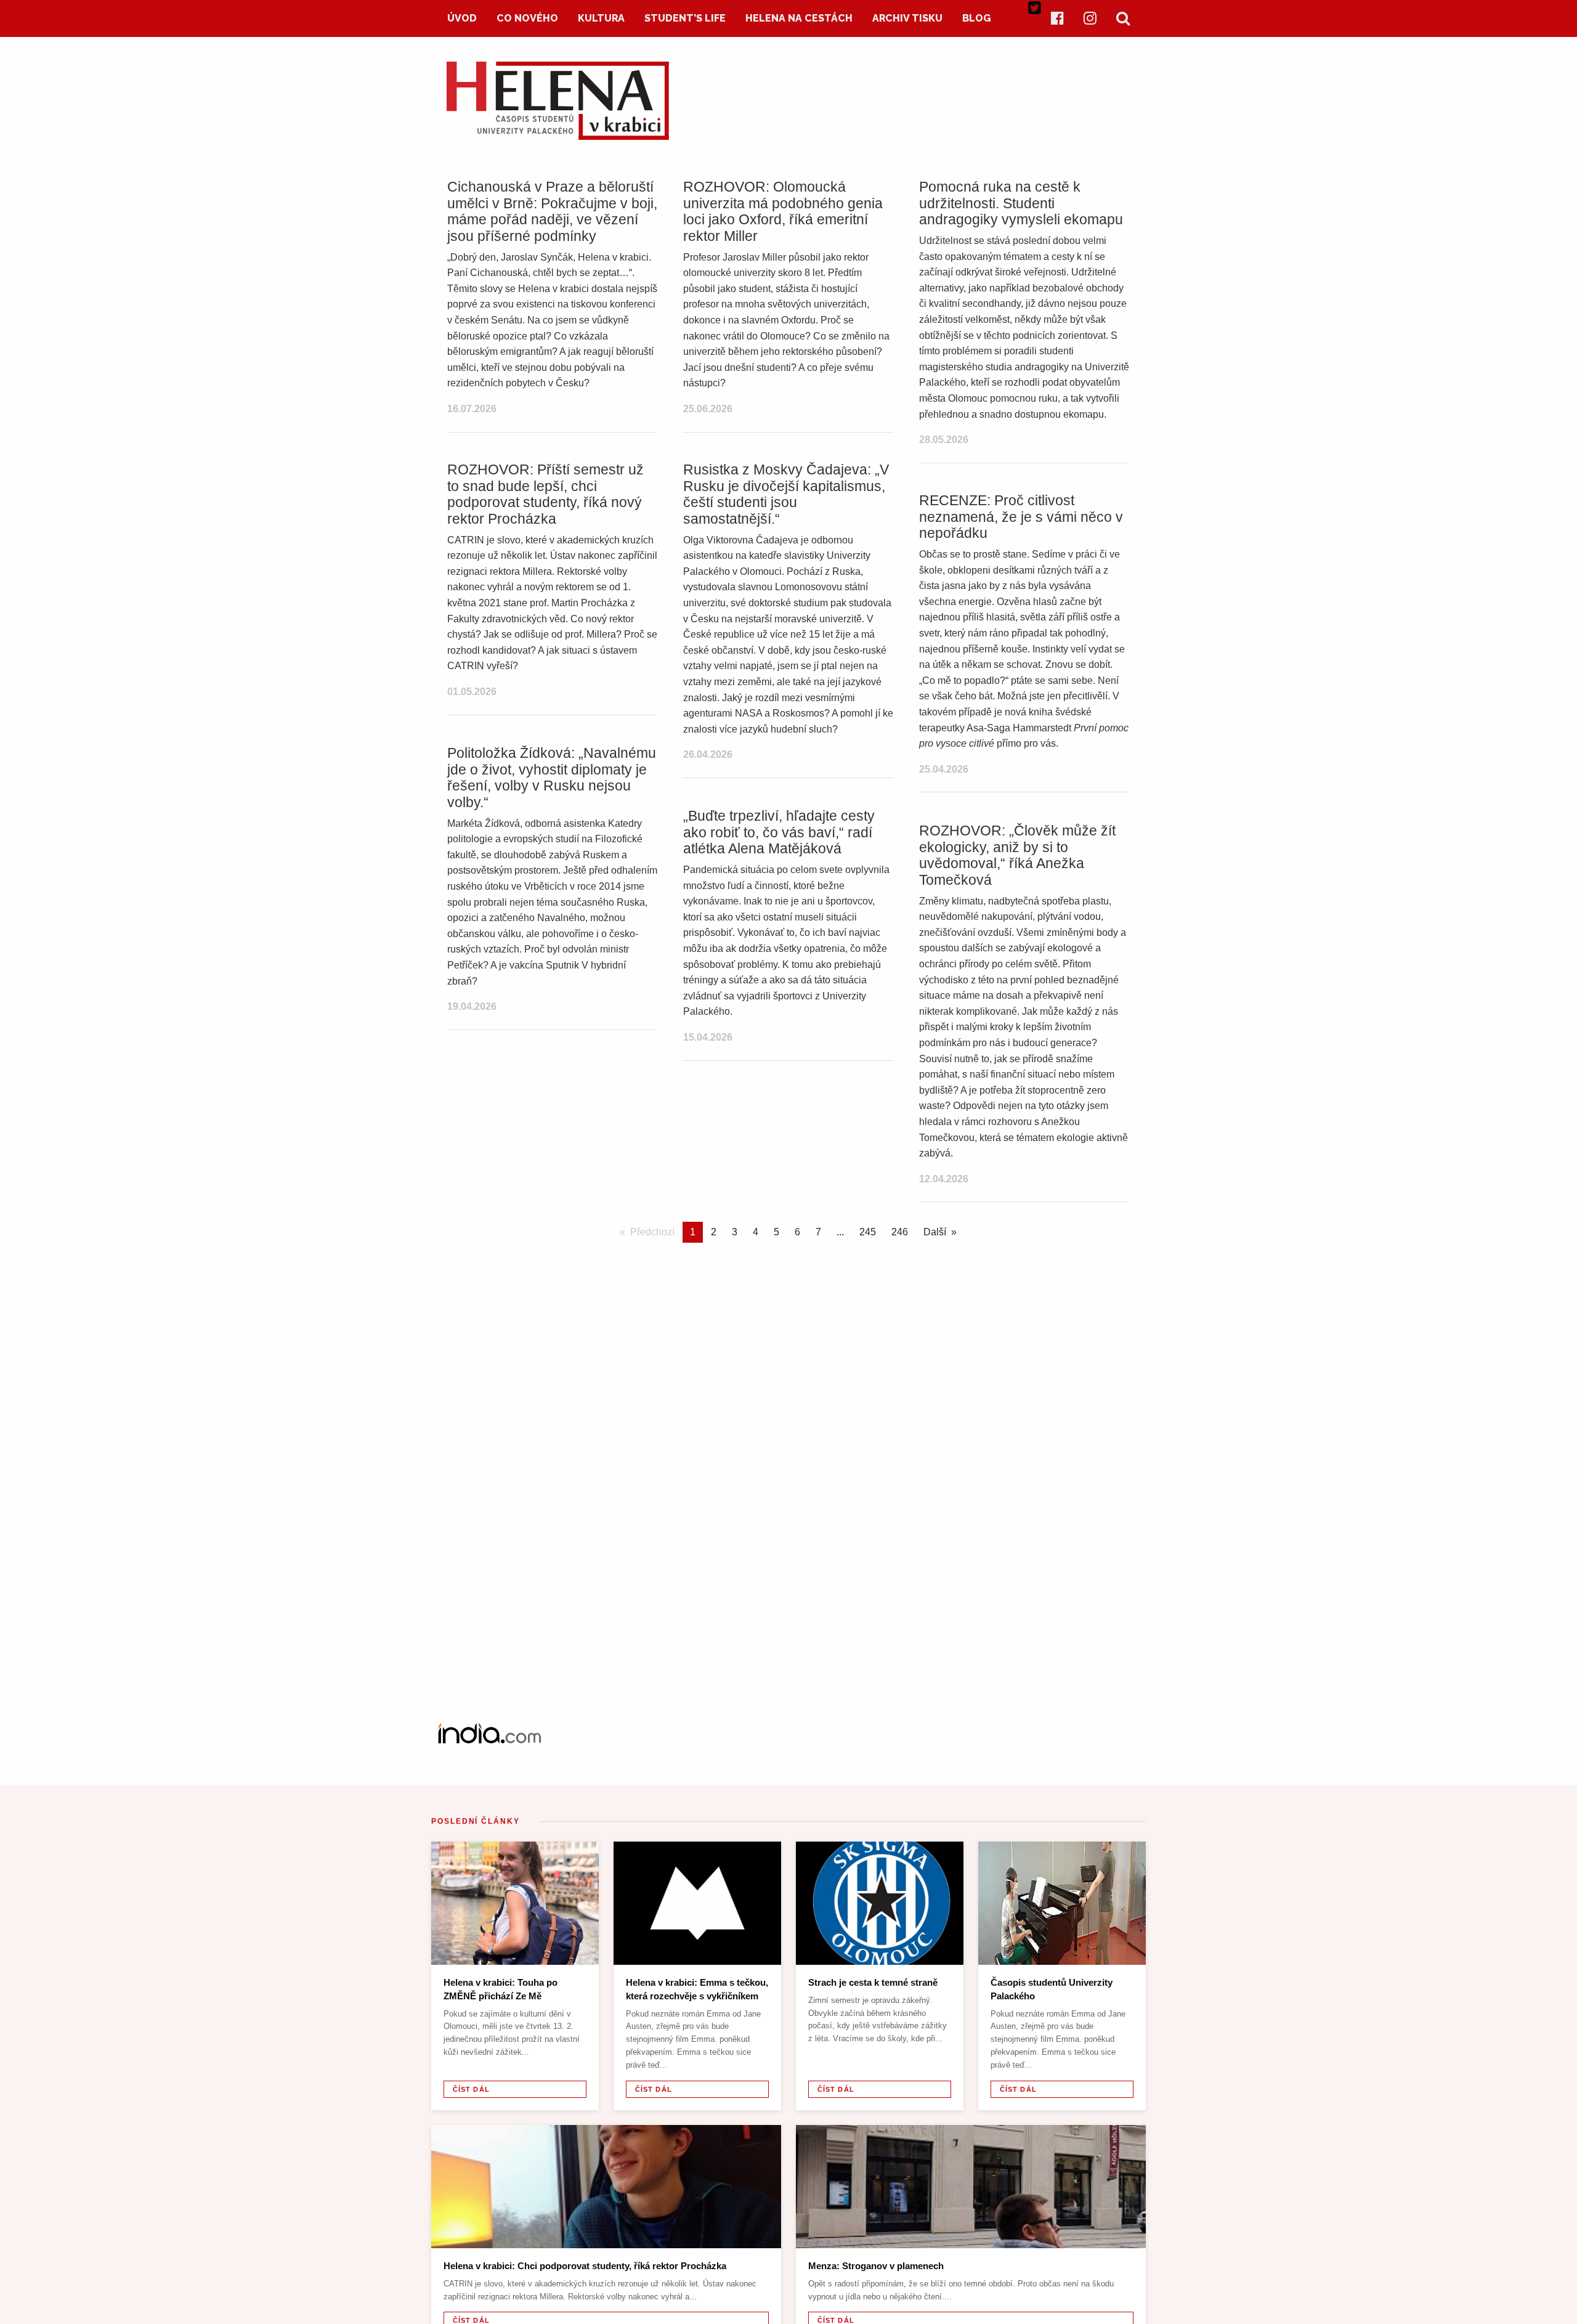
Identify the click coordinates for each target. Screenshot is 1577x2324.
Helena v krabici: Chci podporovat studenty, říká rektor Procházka (585, 2266)
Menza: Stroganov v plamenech (876, 2266)
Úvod (462, 18)
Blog (977, 18)
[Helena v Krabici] (558, 136)
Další (935, 1232)
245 (868, 1232)
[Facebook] (1057, 18)
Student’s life (685, 18)
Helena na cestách (799, 18)
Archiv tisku (907, 18)
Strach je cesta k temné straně (873, 1982)
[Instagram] (1090, 18)
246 (900, 1232)
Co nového (527, 18)
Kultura (601, 18)
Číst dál (471, 2089)
